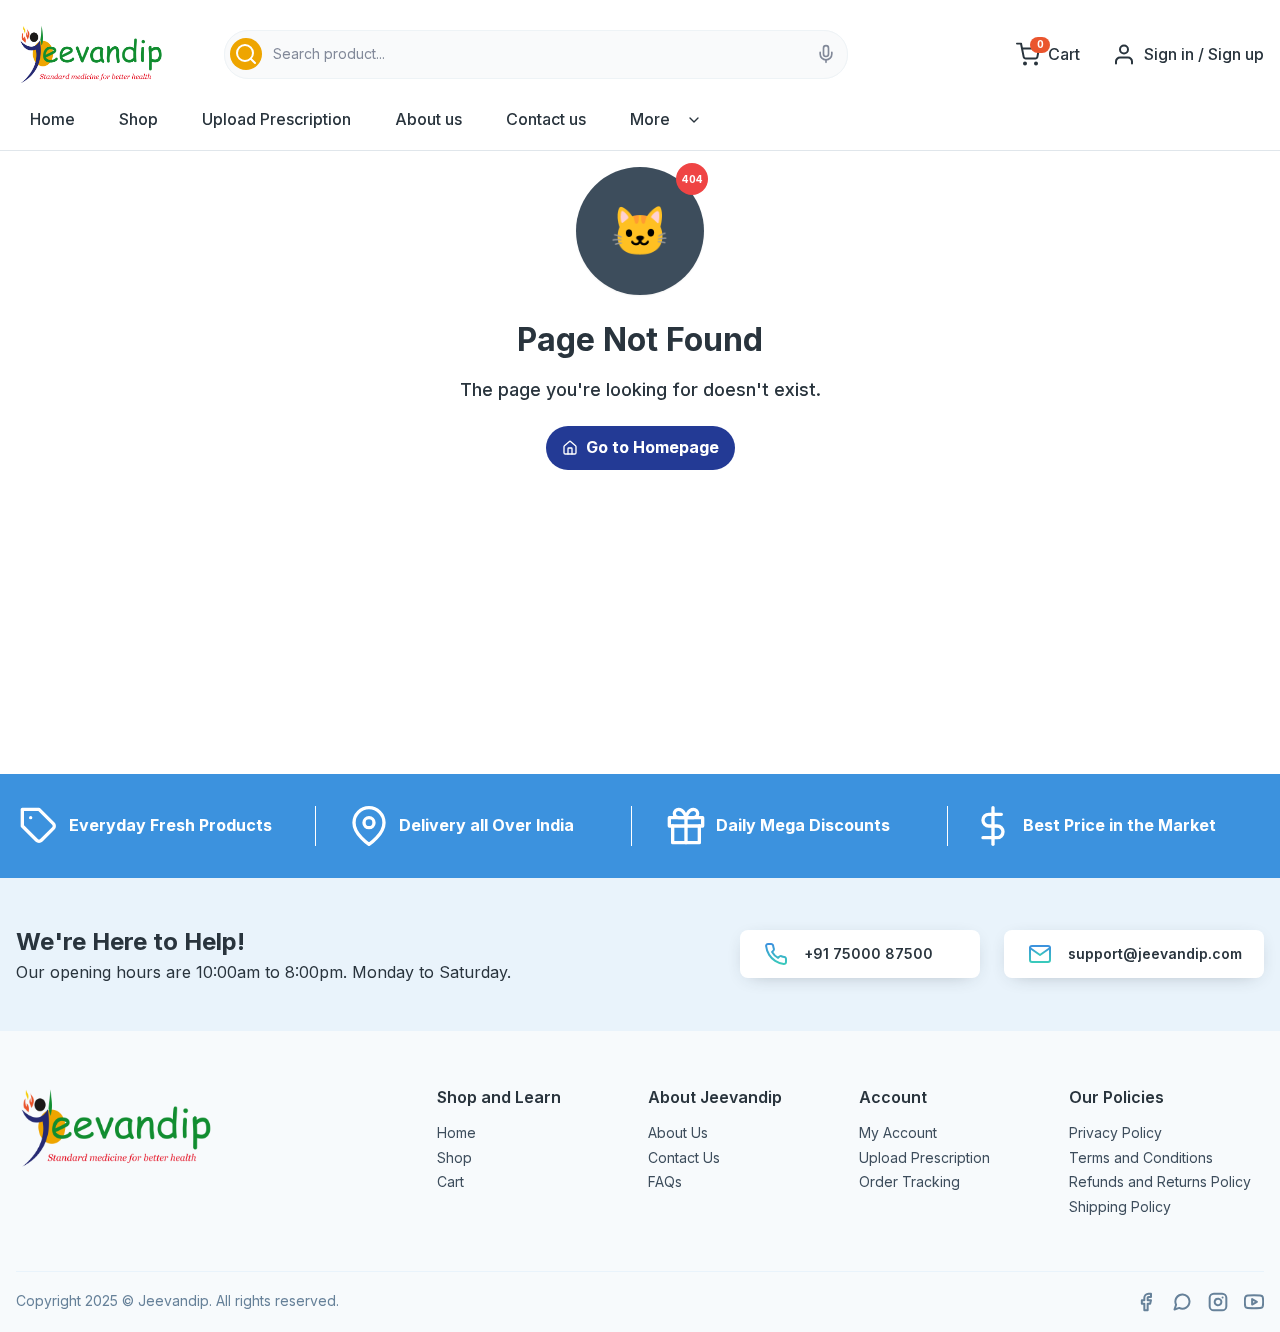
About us (428, 119)
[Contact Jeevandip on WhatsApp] (1182, 1302)
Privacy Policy (1115, 1132)
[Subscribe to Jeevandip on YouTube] (1254, 1302)
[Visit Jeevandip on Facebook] (1146, 1302)
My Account (898, 1132)
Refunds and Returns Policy (1160, 1181)
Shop (138, 119)
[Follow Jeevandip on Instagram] (1218, 1302)
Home (52, 119)
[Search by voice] (826, 54)
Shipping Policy (1120, 1206)
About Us (678, 1132)
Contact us (546, 119)
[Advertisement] (640, 634)
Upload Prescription (276, 119)
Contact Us (684, 1157)
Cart (450, 1181)
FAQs (665, 1181)
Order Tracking (909, 1181)
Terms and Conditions (1141, 1157)
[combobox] (536, 54)
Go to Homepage (652, 447)
